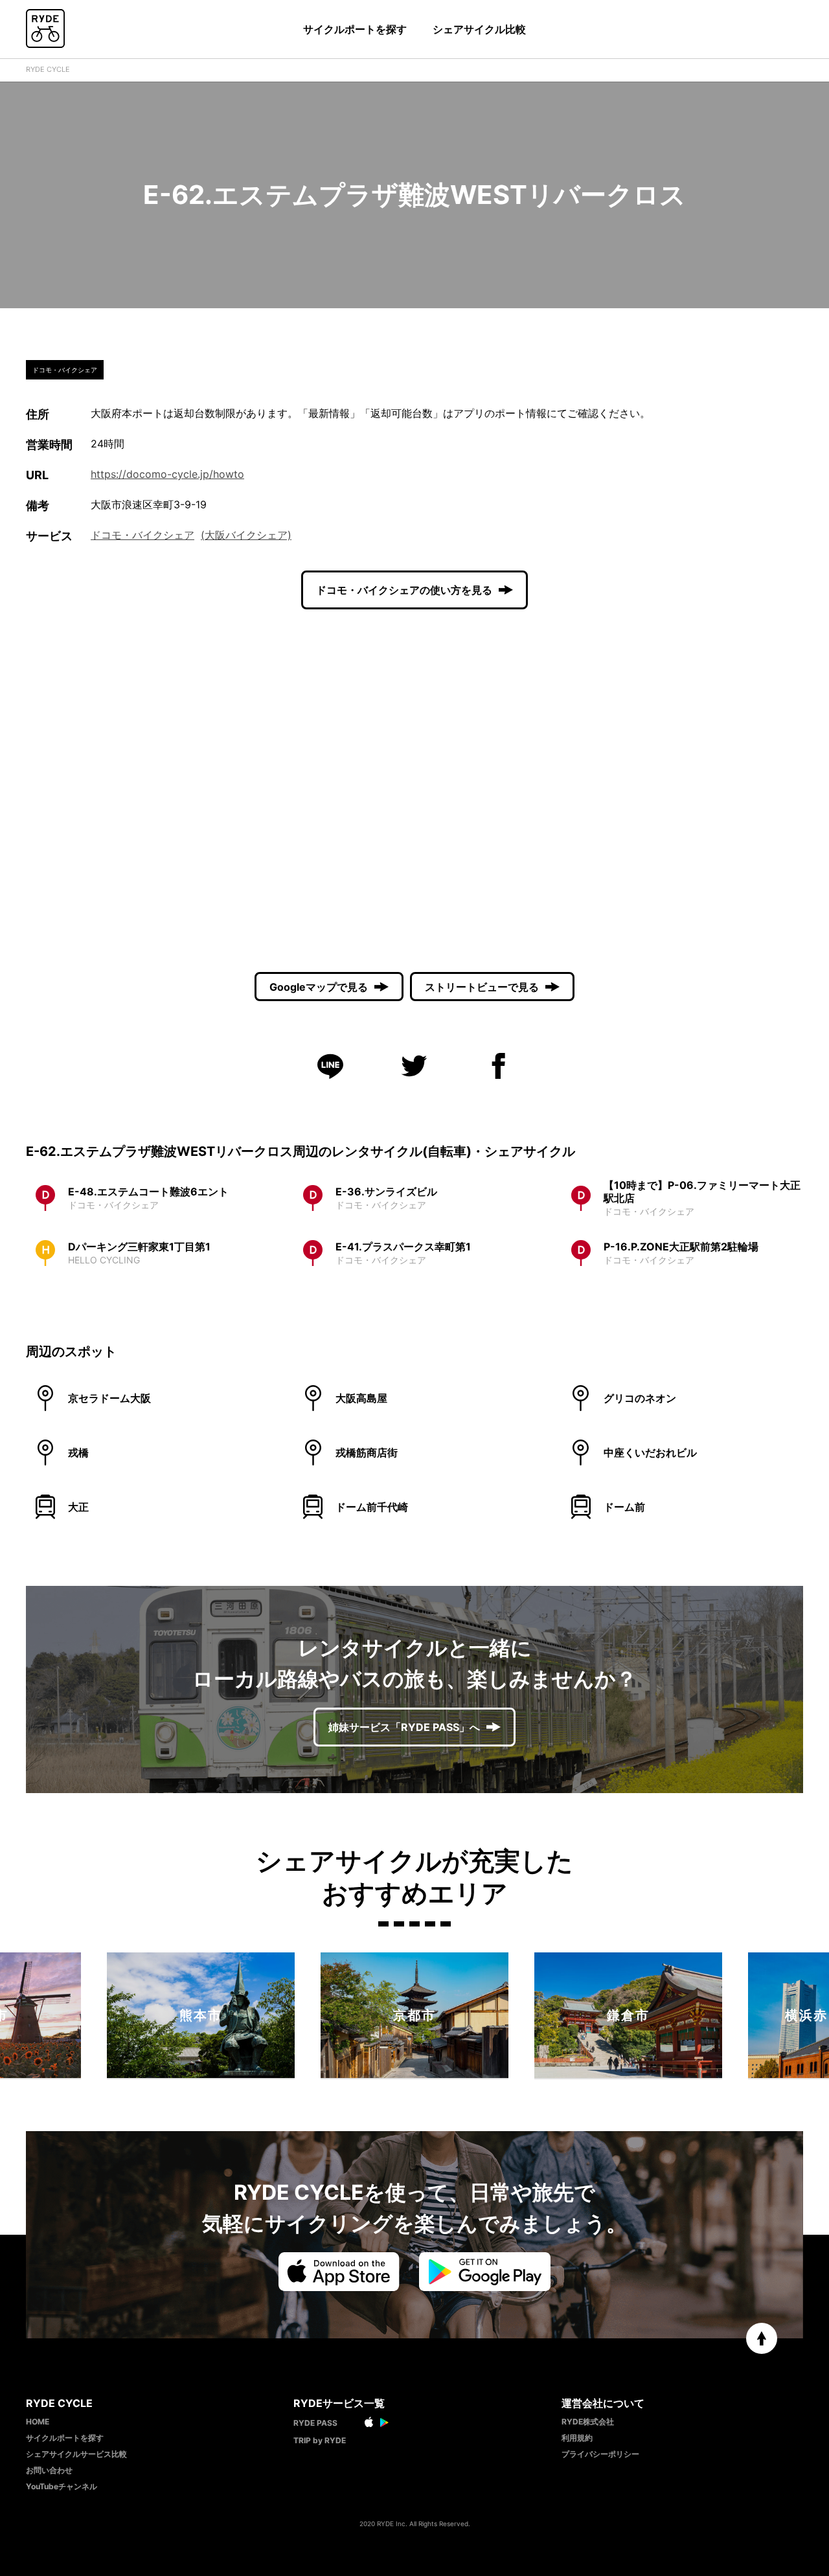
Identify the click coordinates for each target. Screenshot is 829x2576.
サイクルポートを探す (355, 29)
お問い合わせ (49, 2470)
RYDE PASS (315, 2423)
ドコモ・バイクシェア (142, 535)
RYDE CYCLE (48, 69)
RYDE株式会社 (588, 2422)
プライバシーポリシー (600, 2454)
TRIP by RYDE (320, 2440)
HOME (38, 2422)
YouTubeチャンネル (62, 2486)
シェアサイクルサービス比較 (76, 2454)
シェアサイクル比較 (479, 29)
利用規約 (577, 2438)
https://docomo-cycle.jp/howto (167, 474)
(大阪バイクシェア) (246, 535)
